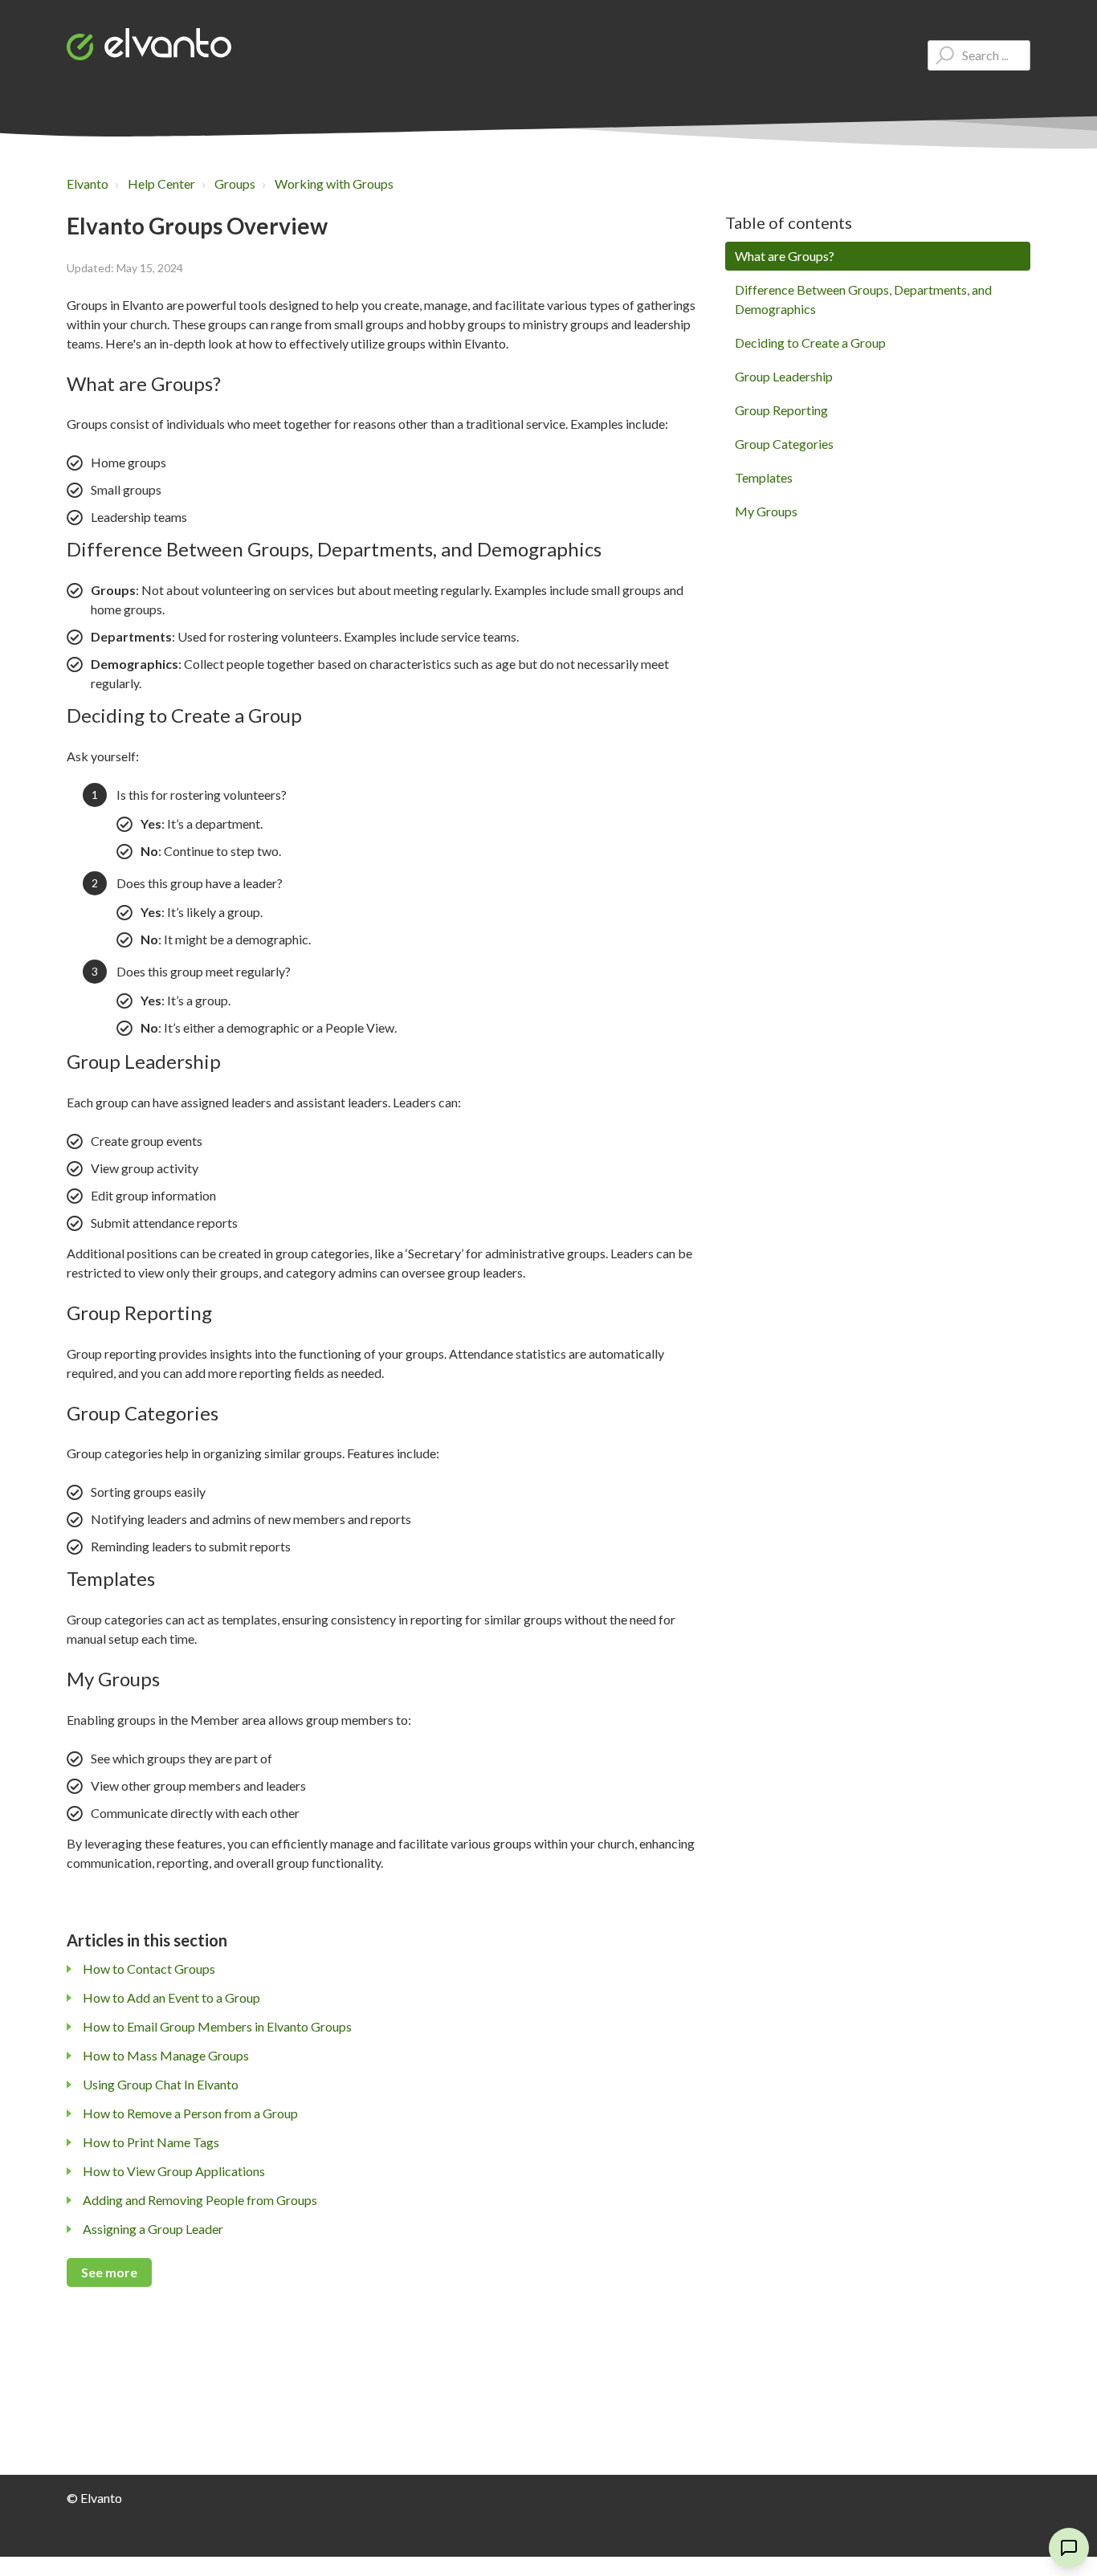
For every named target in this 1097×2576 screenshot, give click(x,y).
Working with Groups (334, 183)
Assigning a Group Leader (153, 2229)
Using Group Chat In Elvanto (161, 2084)
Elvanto (88, 183)
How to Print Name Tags (151, 2142)
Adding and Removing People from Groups (200, 2200)
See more (109, 2272)
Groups (235, 183)
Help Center (161, 183)
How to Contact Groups (149, 1969)
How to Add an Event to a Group (171, 1997)
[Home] (149, 44)
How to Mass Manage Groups (166, 2055)
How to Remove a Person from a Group (190, 2113)
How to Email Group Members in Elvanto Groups (217, 2026)
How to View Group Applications (174, 2171)
